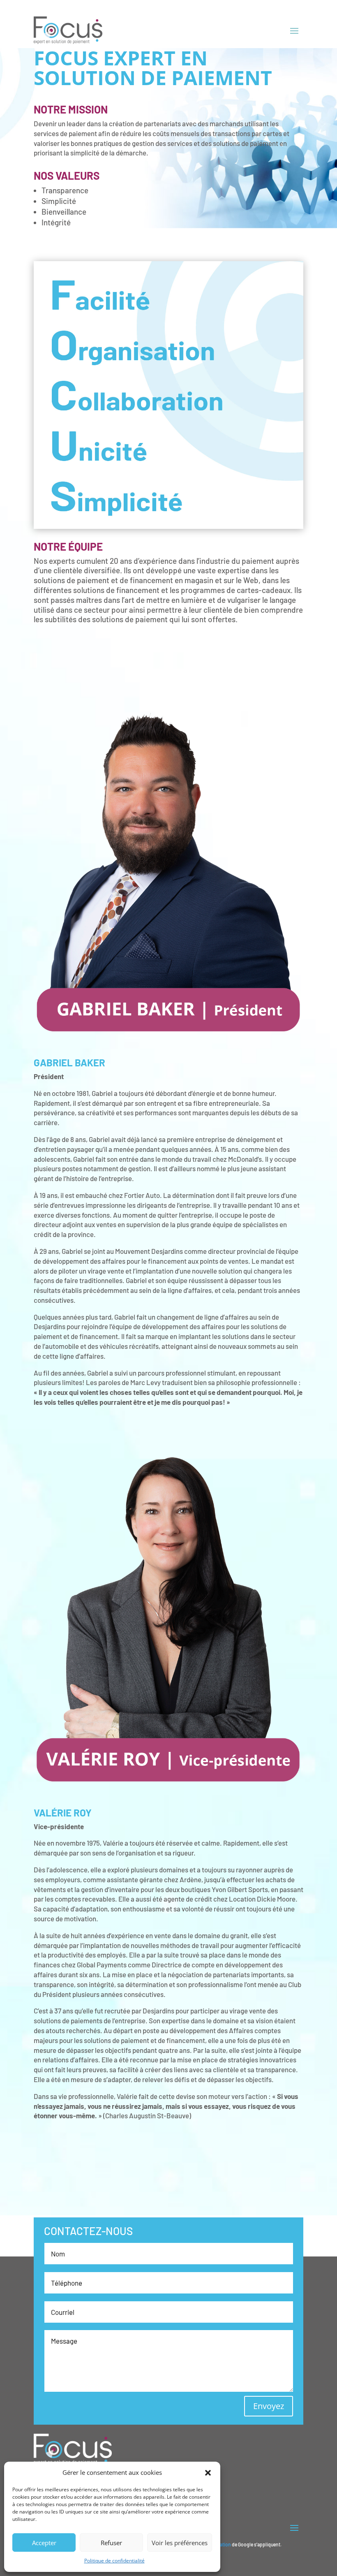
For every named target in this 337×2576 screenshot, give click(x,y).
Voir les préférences (180, 2543)
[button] (208, 2473)
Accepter (44, 2543)
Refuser (111, 2543)
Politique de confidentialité (114, 2561)
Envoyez (269, 2406)
